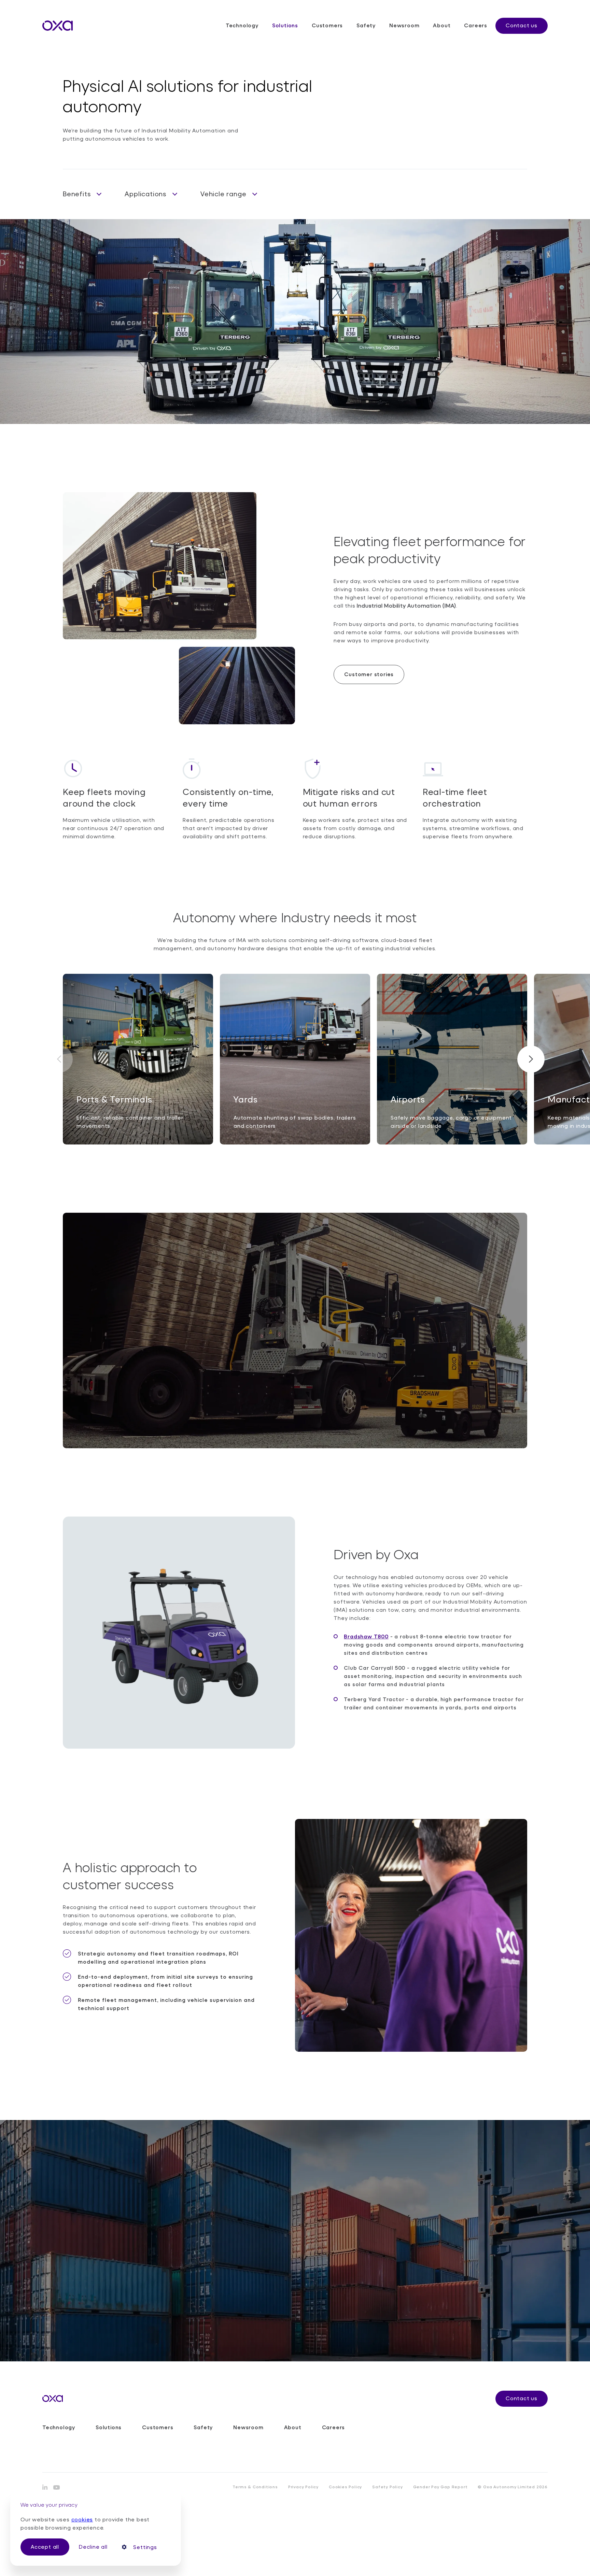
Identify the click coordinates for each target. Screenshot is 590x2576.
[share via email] (57, 2487)
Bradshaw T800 (366, 1636)
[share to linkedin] (45, 2487)
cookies (82, 2519)
